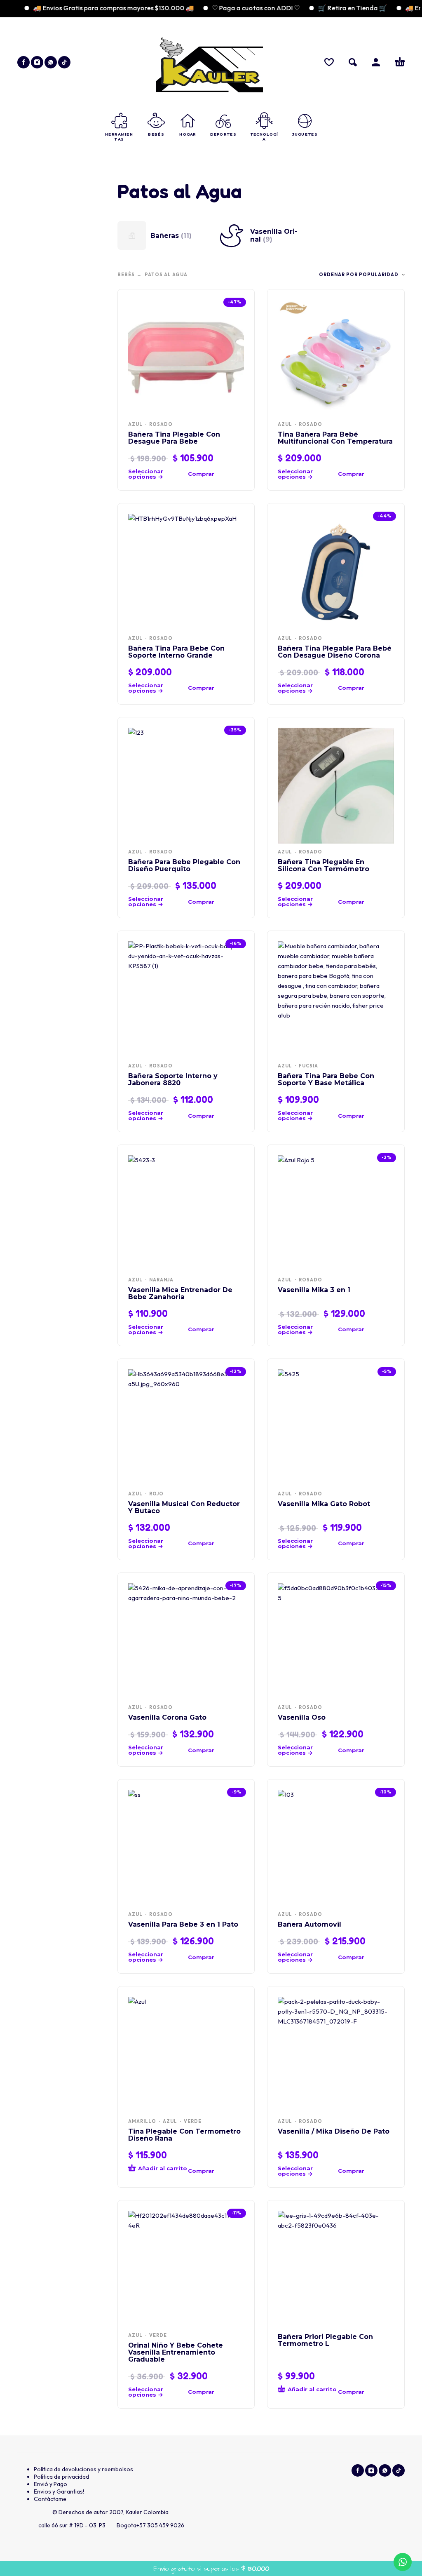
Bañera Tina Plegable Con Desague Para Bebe (174, 438)
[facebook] (23, 62)
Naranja (161, 1280)
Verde (193, 2121)
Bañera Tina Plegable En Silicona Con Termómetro (324, 865)
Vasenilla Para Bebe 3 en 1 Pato (183, 1924)
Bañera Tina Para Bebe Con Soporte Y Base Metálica (326, 1079)
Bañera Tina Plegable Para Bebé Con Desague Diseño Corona (335, 652)
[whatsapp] (51, 62)
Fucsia (308, 1066)
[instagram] (37, 62)
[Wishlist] (329, 62)
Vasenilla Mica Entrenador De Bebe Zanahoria (180, 1293)
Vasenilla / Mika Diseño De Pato (334, 2131)
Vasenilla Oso (302, 1717)
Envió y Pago (50, 2484)
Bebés (126, 275)
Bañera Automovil (309, 1924)
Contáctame (50, 2499)
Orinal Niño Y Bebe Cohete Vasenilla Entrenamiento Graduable (176, 2352)
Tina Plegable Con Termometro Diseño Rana (184, 2135)
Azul (135, 424)
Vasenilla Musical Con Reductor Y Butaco (184, 1507)
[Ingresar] (376, 62)
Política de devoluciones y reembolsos (83, 2469)
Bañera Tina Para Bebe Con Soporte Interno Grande (176, 652)
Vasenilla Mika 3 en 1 (314, 1290)
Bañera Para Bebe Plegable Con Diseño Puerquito (184, 865)
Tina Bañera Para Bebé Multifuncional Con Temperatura (335, 438)
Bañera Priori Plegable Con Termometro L (325, 2340)
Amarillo (142, 2121)
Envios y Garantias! (59, 2491)
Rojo (156, 1494)
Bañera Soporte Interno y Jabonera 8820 (173, 1079)
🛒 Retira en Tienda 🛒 (327, 8)
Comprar (201, 474)
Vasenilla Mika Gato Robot (324, 1504)
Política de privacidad (61, 2477)
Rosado (161, 424)
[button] (353, 62)
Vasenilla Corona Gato (167, 1717)
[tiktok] (64, 62)
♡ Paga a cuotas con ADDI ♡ (230, 8)
